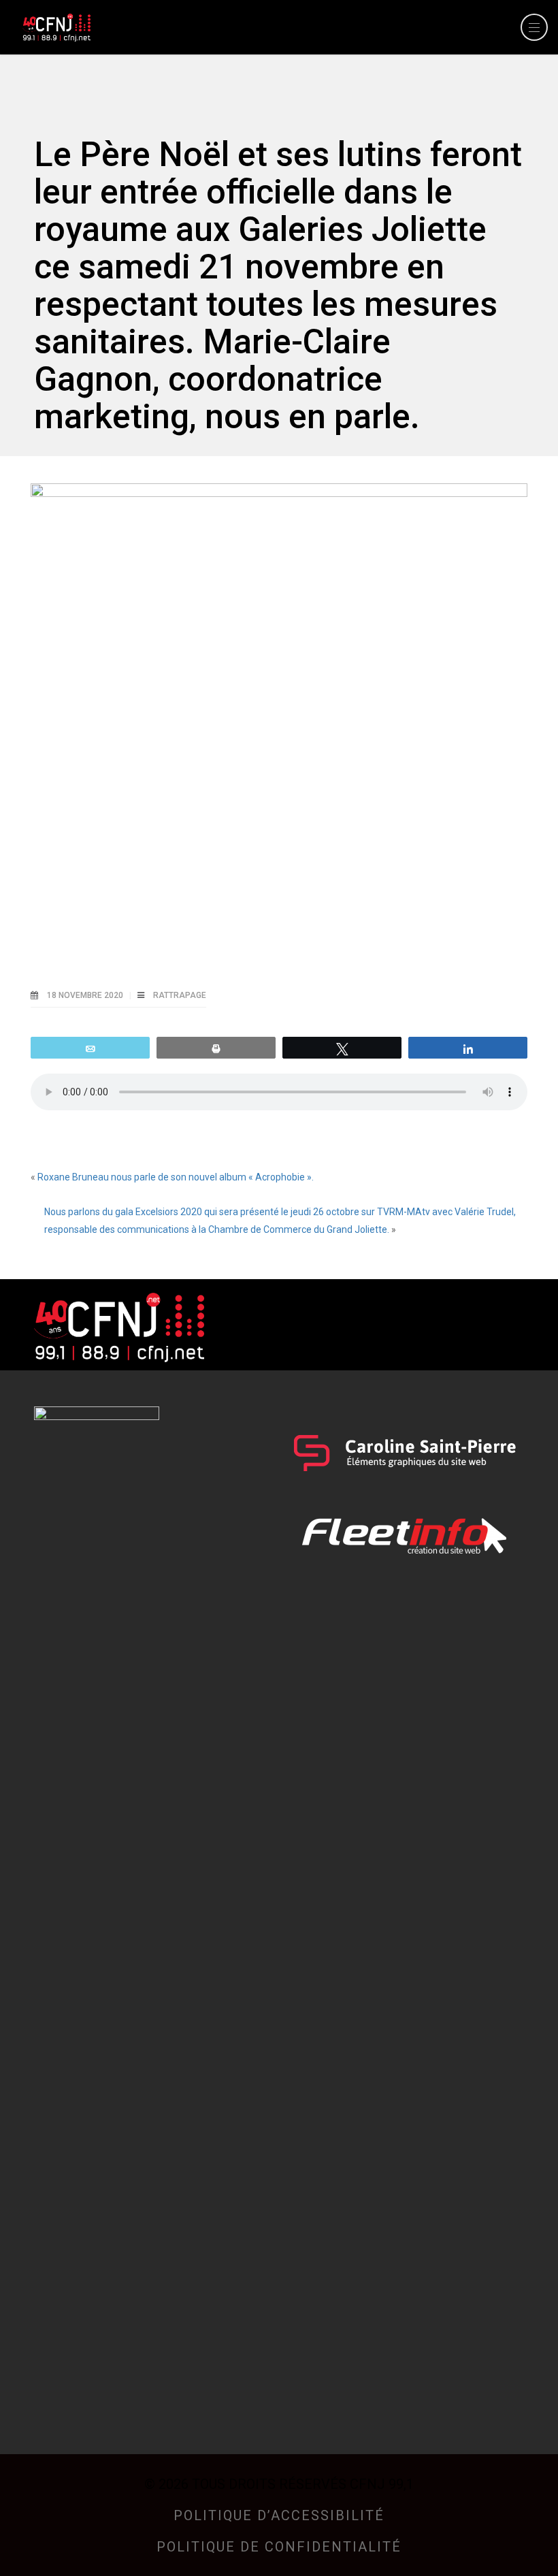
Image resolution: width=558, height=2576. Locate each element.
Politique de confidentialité (279, 2547)
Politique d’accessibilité (279, 2515)
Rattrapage (180, 995)
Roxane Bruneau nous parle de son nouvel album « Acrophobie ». (176, 1177)
